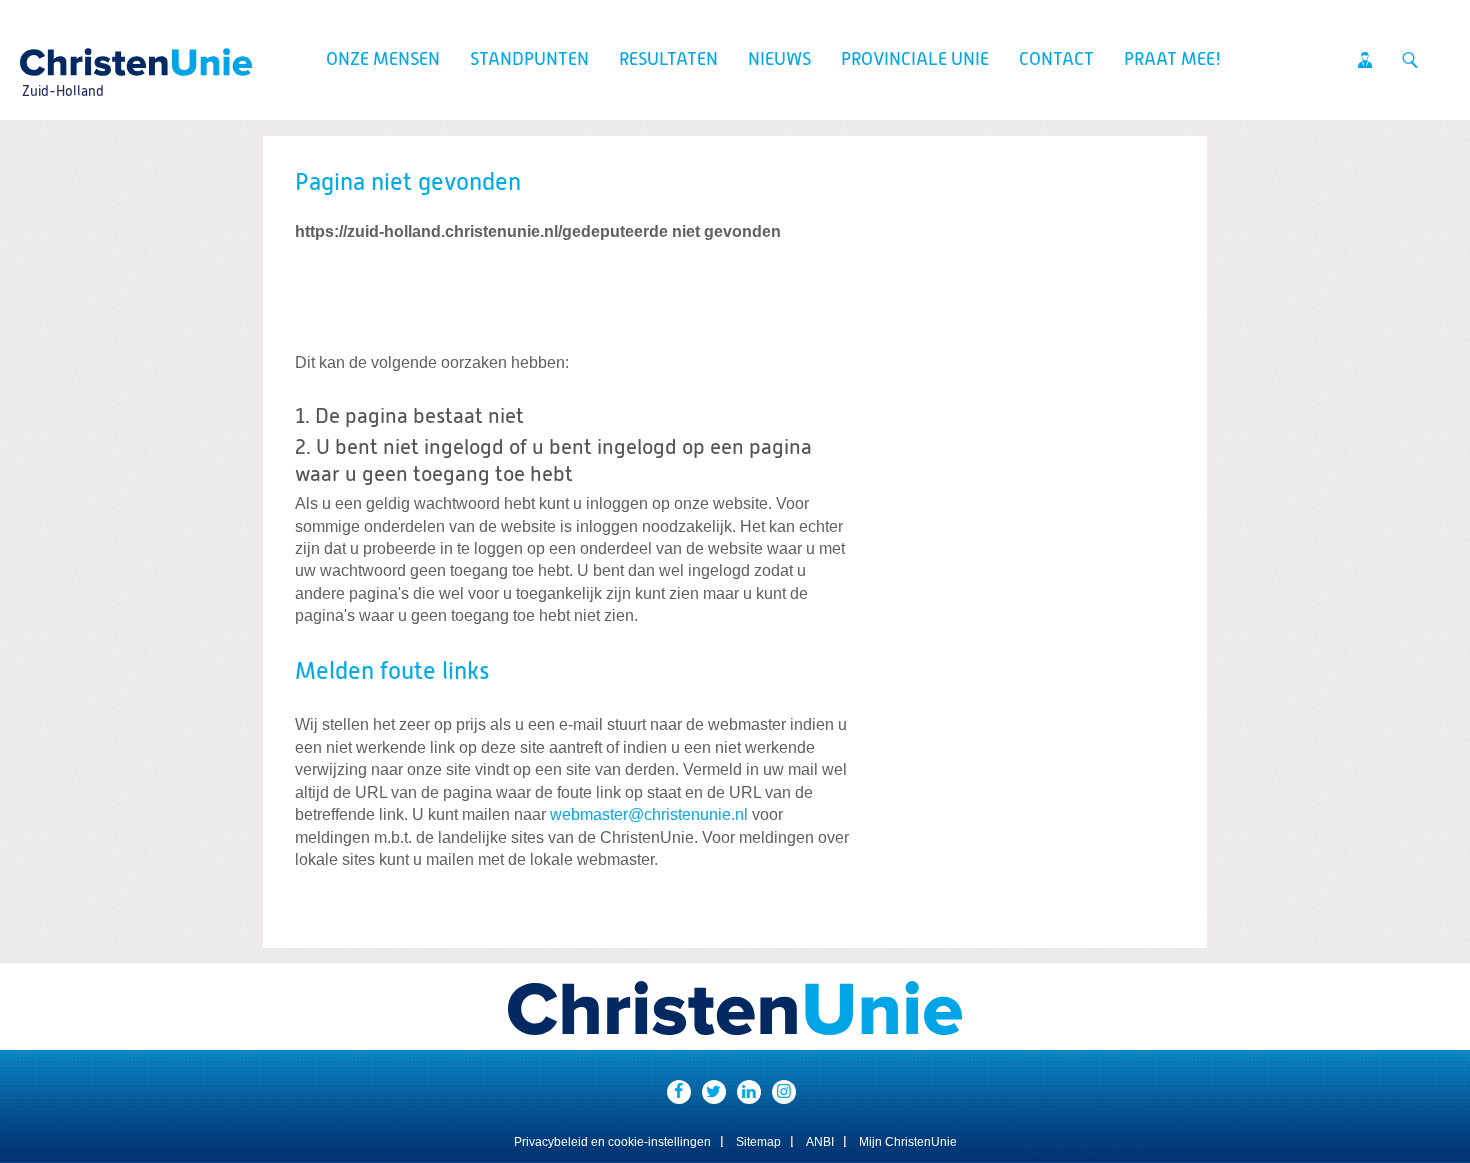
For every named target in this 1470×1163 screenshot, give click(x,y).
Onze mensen (383, 60)
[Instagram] (784, 1092)
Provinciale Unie (915, 60)
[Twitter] (714, 1092)
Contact (1056, 60)
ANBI (820, 1142)
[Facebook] (679, 1092)
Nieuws (779, 60)
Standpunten (529, 60)
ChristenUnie (62, 56)
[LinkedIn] (749, 1092)
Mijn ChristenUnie (908, 1142)
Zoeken (1410, 60)
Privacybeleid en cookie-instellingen (612, 1142)
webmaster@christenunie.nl (649, 814)
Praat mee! (1172, 60)
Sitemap (758, 1142)
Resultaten (668, 60)
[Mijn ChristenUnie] (1365, 60)
